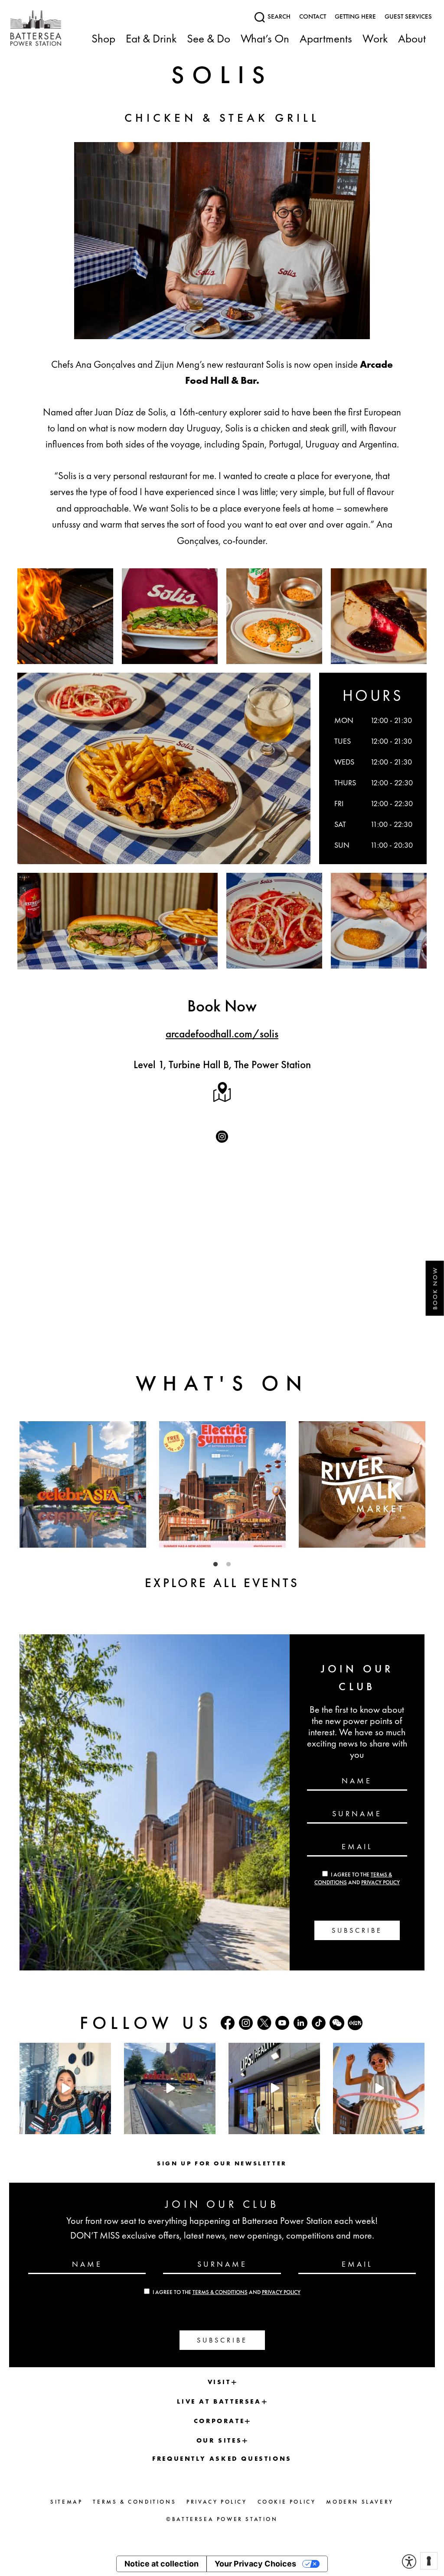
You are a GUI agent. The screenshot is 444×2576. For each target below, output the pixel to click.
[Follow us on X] (264, 2023)
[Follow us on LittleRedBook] (355, 2023)
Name (357, 1781)
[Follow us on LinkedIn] (300, 2023)
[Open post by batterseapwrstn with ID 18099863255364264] (170, 2088)
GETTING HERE (355, 16)
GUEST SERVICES (408, 16)
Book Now (435, 1288)
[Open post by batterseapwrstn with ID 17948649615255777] (65, 2088)
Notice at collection (162, 2564)
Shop (103, 39)
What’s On (265, 39)
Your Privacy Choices (255, 2564)
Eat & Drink (151, 39)
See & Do (209, 39)
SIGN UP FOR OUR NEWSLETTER (222, 2163)
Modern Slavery (360, 2502)
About (412, 39)
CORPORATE (219, 2421)
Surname (357, 1814)
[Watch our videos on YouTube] (282, 2023)
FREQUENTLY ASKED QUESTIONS (222, 2459)
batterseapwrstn (64, 2051)
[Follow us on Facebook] (228, 2023)
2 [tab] (229, 1565)
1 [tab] (215, 1565)
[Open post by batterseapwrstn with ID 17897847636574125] (379, 2088)
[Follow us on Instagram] (246, 2023)
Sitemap (66, 2502)
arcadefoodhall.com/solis (222, 1034)
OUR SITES (219, 2440)
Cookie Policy (287, 2502)
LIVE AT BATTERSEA (219, 2401)
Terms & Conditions (220, 2292)
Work (375, 39)
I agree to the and (227, 2292)
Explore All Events (222, 1583)
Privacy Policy (380, 1883)
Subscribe (357, 1930)
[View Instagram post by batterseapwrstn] (103, 2126)
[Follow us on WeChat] (337, 2023)
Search (278, 16)
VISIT (219, 2382)
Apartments (326, 39)
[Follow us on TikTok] (319, 2023)
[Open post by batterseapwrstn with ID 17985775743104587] (274, 2088)
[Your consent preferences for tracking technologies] (429, 2561)
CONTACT (313, 16)
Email (357, 1847)
